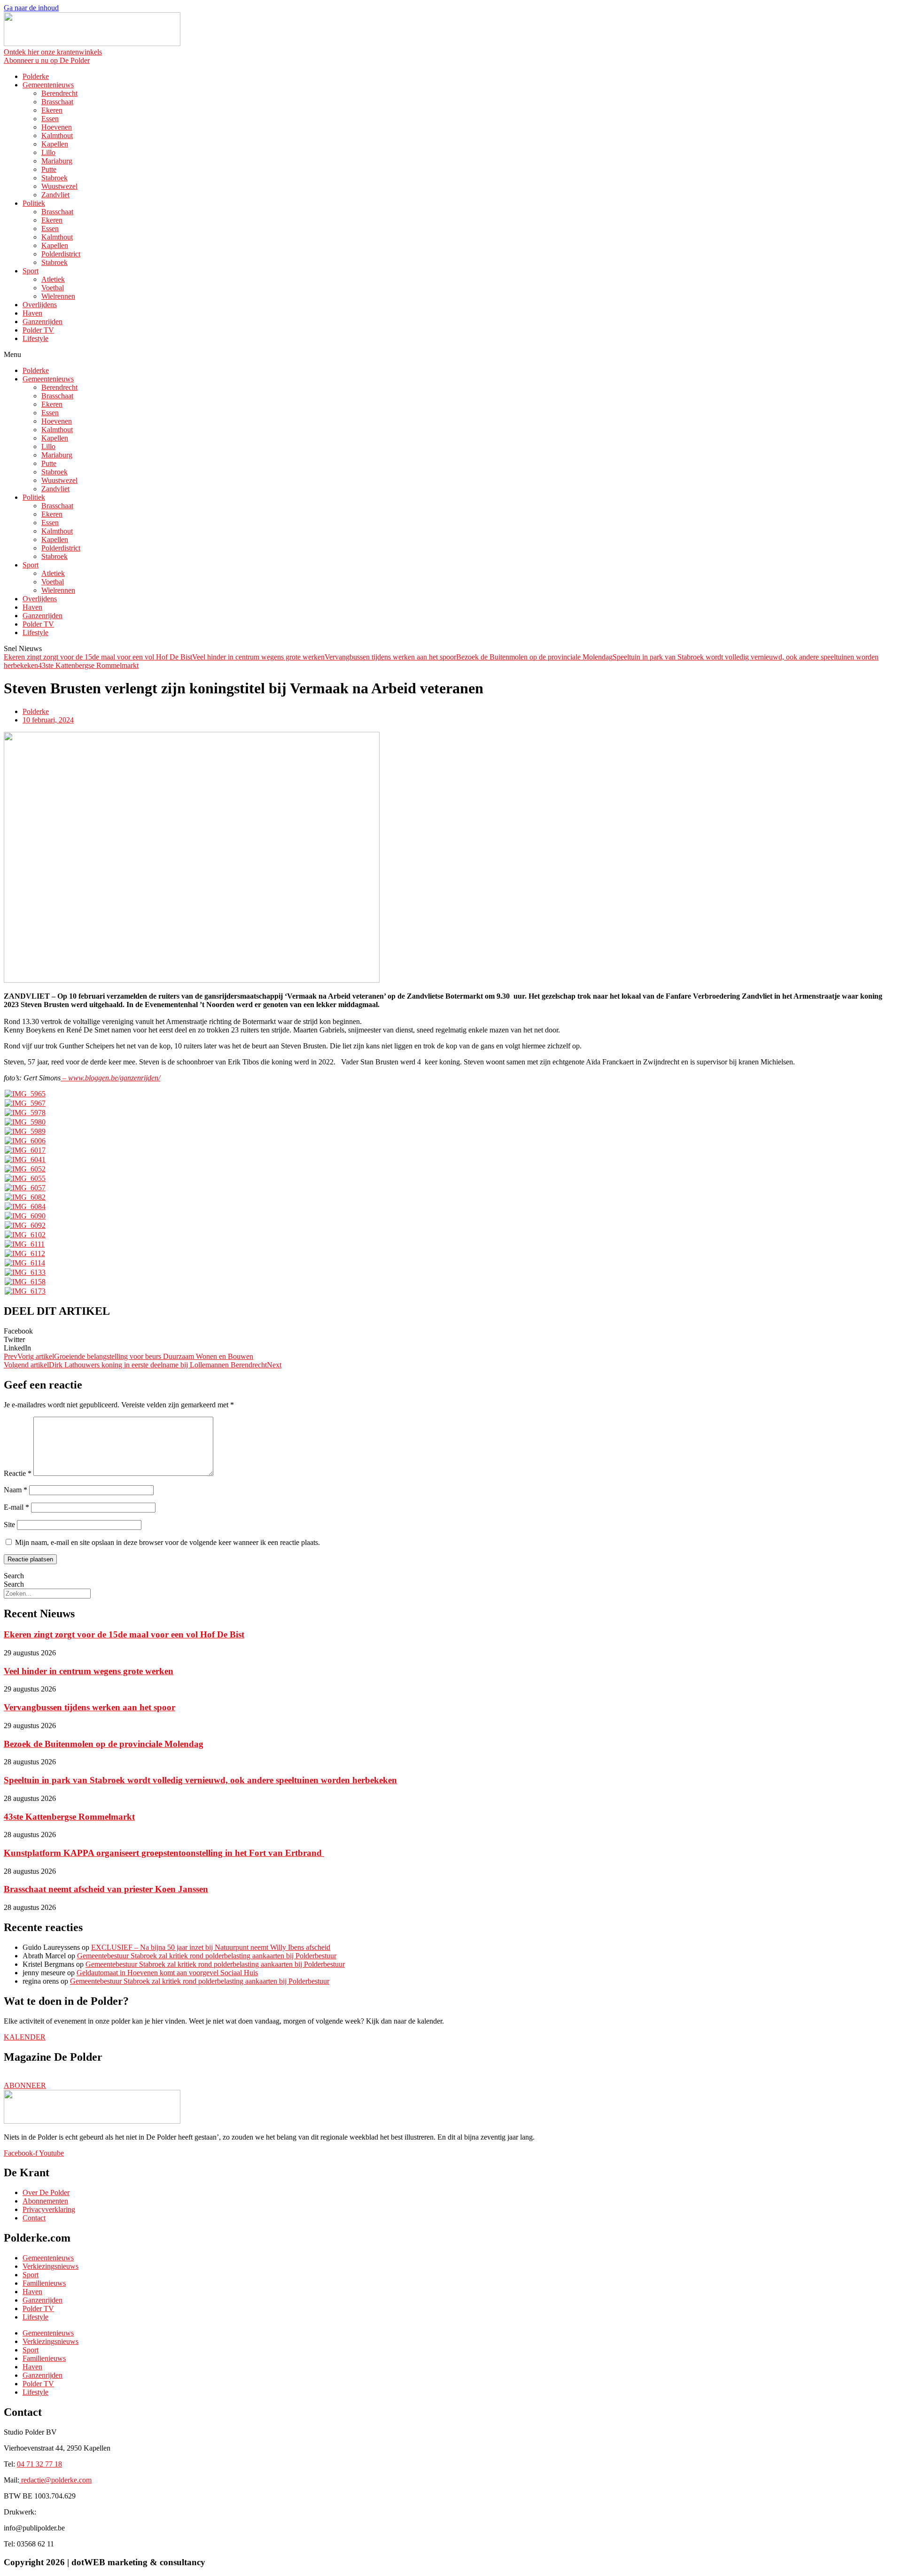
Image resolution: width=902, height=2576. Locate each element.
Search (14, 1576)
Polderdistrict (61, 254)
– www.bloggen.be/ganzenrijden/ (110, 1078)
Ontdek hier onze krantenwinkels (53, 52)
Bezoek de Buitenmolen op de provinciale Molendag (534, 657)
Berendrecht (59, 93)
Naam (16, 1490)
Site (9, 1525)
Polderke (36, 76)
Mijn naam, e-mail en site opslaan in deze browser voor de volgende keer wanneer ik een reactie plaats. (167, 1542)
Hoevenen (57, 127)
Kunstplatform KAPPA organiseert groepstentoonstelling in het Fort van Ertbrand (164, 1853)
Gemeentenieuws (48, 85)
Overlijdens (40, 305)
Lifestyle (35, 338)
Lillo (48, 152)
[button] (451, 355)
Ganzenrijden (43, 322)
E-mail (16, 1507)
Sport (31, 271)
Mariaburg (57, 161)
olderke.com (56, 2480)
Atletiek (53, 279)
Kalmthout (57, 136)
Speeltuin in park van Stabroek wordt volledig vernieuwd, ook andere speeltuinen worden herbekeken (200, 1780)
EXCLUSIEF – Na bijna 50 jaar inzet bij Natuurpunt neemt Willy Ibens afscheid (211, 1947)
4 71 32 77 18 (39, 2464)
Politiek (34, 203)
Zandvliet (55, 195)
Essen (50, 119)
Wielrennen (58, 296)
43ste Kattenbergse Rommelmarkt (88, 665)
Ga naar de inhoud (31, 8)
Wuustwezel (59, 186)
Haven (32, 313)
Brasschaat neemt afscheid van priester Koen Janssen (106, 1889)
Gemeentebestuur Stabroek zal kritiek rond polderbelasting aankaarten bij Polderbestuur (207, 1956)
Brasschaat (57, 102)
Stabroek (54, 178)
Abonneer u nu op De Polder (47, 60)
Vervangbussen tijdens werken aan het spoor (390, 657)
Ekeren (52, 110)
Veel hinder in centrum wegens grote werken (258, 657)
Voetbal (53, 288)
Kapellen (55, 144)
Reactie (18, 1473)
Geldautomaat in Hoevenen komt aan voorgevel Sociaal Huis (167, 1973)
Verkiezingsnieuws (51, 2266)
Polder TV (38, 330)
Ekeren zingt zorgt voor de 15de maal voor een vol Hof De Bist (98, 657)
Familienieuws (44, 2283)
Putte (49, 169)
